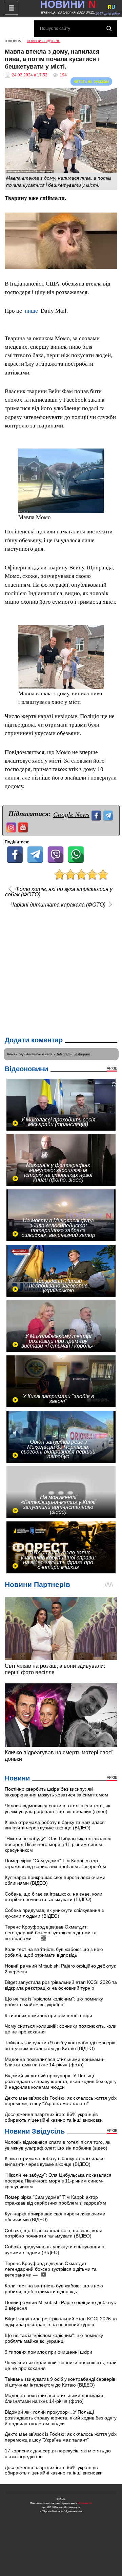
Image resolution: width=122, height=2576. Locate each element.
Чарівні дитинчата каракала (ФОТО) (58, 905)
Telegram (63, 1054)
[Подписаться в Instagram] (12, 827)
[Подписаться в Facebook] (97, 815)
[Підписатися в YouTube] (24, 827)
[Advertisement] (61, 970)
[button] (111, 219)
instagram (82, 1054)
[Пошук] (109, 29)
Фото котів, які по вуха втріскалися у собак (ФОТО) (59, 892)
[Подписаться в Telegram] (109, 815)
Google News (71, 815)
